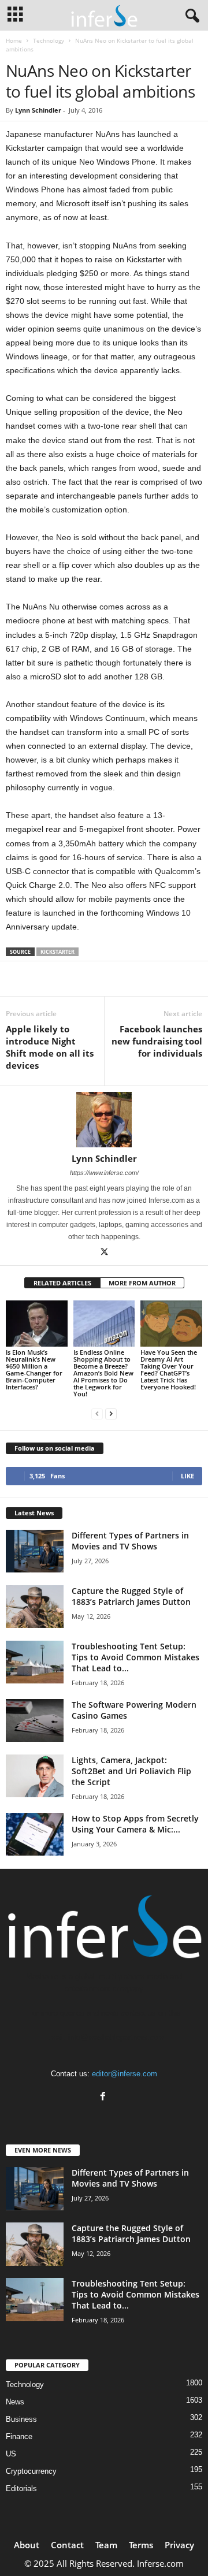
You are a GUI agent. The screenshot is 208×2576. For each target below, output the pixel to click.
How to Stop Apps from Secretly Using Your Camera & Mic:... (135, 1824)
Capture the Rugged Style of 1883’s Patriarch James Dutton (131, 1596)
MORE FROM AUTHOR (142, 1283)
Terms (141, 2545)
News (15, 2402)
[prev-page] (97, 1413)
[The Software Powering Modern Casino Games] (35, 1721)
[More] (136, 979)
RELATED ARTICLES (62, 1283)
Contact (67, 2545)
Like (187, 1476)
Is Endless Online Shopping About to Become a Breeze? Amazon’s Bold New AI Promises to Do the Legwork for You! (103, 1373)
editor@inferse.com (125, 2074)
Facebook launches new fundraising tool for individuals (157, 1041)
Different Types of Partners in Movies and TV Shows (130, 1541)
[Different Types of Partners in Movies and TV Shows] (35, 1551)
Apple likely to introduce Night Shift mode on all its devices (50, 1047)
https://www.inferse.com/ (104, 1173)
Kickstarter (57, 952)
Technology (49, 40)
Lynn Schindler (38, 110)
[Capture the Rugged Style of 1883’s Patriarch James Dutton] (35, 1607)
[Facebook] (104, 2097)
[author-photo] (104, 1120)
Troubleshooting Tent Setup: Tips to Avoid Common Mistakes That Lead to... (135, 1657)
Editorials (21, 2488)
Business (21, 2419)
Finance (19, 2436)
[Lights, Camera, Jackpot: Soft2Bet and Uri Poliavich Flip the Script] (35, 1776)
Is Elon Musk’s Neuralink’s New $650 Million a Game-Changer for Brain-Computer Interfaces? (34, 1369)
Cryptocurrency (31, 2471)
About (27, 2545)
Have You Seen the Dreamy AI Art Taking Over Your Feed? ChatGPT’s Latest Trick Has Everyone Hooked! (169, 1369)
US (11, 2454)
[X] (104, 1253)
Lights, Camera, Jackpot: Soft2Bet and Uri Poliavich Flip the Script (131, 1771)
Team (106, 2545)
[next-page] (111, 1413)
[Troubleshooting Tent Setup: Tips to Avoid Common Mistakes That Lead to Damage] (35, 1662)
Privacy (179, 2545)
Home (14, 40)
